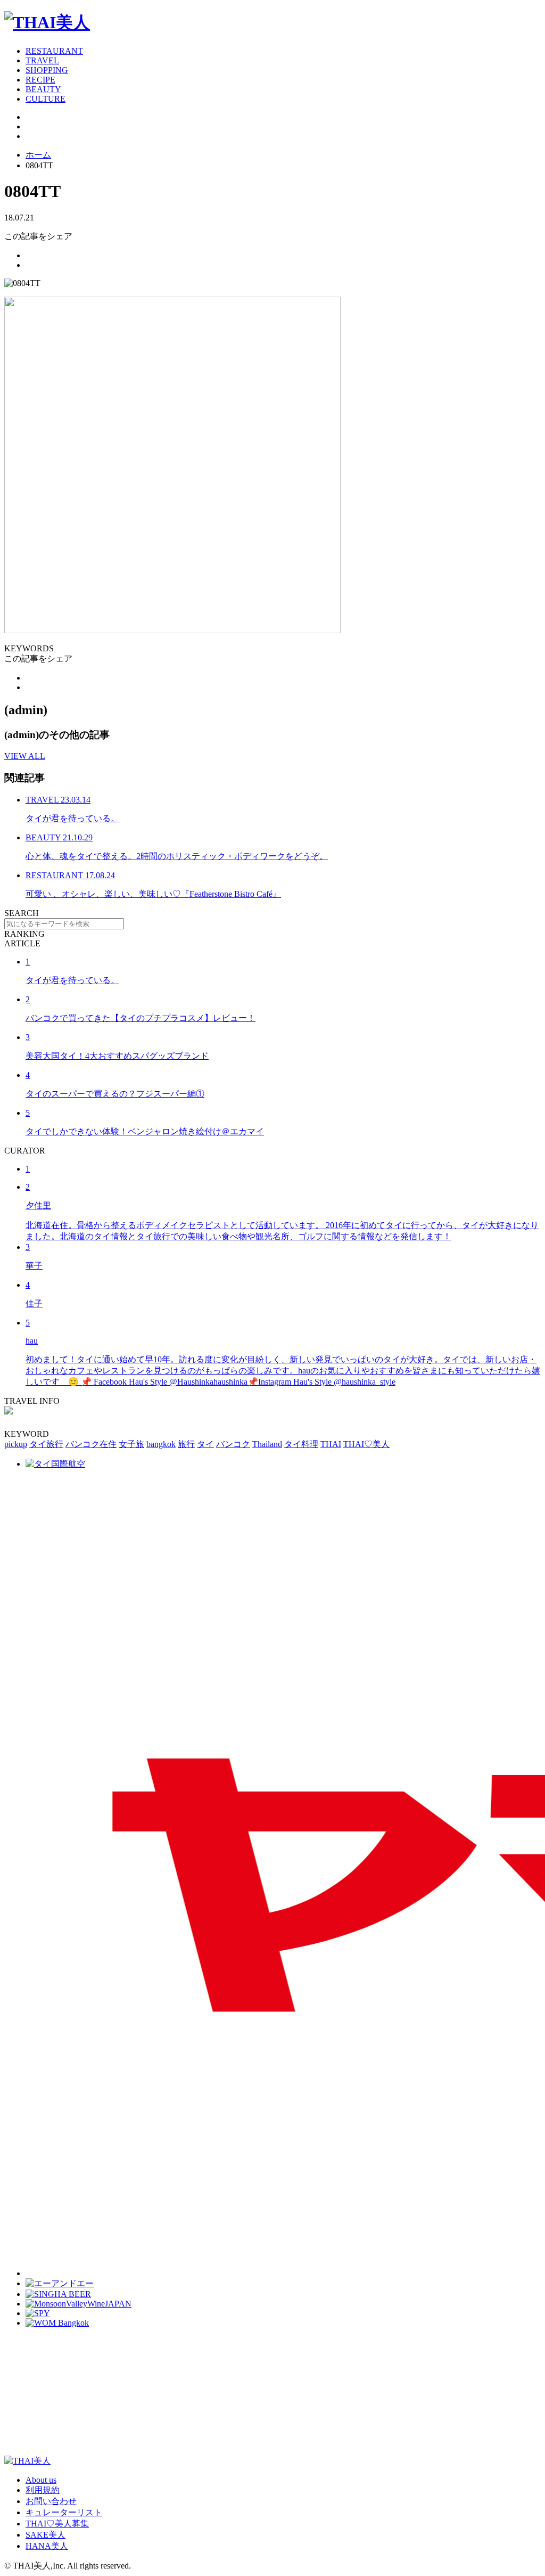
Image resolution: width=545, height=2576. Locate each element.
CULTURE (46, 99)
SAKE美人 (46, 2535)
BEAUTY (43, 89)
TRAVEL (42, 60)
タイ (205, 1444)
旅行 (186, 1444)
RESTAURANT (54, 51)
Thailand (267, 1444)
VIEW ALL (25, 756)
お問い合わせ (51, 2501)
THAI (331, 1444)
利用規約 (43, 2490)
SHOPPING (47, 70)
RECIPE (40, 80)
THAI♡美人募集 (57, 2524)
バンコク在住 (91, 1444)
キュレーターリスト (64, 2512)
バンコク (233, 1444)
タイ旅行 (46, 1444)
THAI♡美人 (366, 1444)
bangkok (161, 1444)
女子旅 (131, 1444)
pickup (16, 1444)
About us (41, 2480)
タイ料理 (301, 1444)
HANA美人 (47, 2546)
